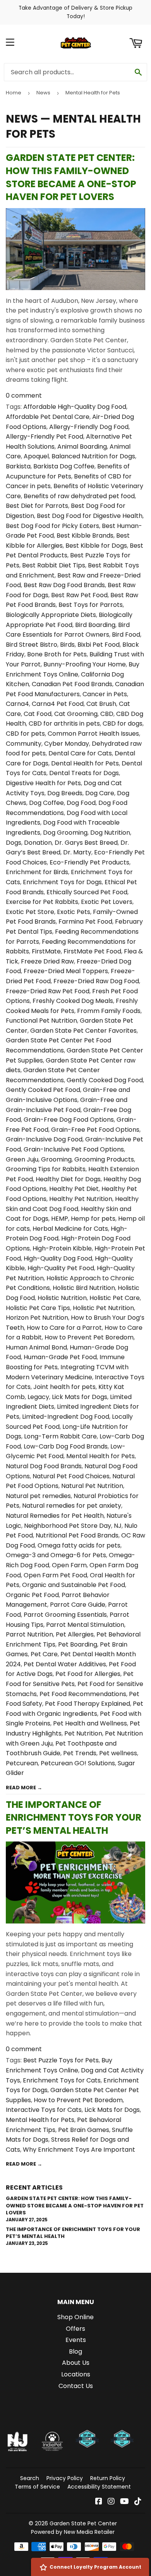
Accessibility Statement (99, 2487)
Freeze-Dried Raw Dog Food (96, 981)
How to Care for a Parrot (64, 1328)
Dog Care (100, 793)
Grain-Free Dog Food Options (69, 1120)
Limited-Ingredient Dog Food (66, 1417)
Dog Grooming (65, 833)
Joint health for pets (64, 1387)
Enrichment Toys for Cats (62, 2080)
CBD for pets (25, 734)
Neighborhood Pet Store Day (68, 1526)
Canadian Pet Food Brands (72, 684)
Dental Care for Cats (80, 753)
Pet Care (44, 1654)
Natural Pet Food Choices (71, 1476)
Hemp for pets (93, 1219)
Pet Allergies (75, 1634)
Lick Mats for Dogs (80, 1397)
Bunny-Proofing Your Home (85, 664)
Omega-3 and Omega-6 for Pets (56, 1555)
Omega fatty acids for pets (79, 1545)
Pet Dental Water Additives (65, 1664)
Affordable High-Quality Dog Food (75, 407)
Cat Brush (101, 704)
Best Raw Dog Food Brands (64, 585)
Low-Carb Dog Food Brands (66, 1446)
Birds (67, 645)
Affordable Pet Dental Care (48, 417)
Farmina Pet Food (85, 922)
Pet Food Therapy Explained (88, 1704)
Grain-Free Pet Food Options (95, 1130)
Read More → (24, 1788)
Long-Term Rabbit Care (60, 1436)
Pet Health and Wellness (90, 1723)
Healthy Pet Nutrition (81, 1199)
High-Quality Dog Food (58, 1258)
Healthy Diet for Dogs (68, 1179)
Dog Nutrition (110, 833)
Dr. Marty (77, 852)
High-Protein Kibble (62, 1248)
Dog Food (81, 803)
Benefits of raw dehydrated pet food (79, 496)
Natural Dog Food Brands (44, 1466)
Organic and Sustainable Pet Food (74, 1585)
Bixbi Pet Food (99, 645)
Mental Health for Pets (100, 1456)
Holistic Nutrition (62, 1298)
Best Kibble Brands (85, 536)
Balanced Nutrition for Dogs (93, 456)
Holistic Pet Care (115, 1298)
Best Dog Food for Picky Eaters (52, 526)
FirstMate (46, 951)
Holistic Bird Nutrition (84, 1288)
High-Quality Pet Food (61, 1268)
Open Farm (69, 1565)
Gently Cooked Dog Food (105, 1080)
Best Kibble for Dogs (96, 546)
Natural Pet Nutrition (92, 1486)
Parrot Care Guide (78, 1605)
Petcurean (22, 1763)
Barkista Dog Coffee (64, 466)
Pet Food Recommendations (83, 1694)
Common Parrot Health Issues (93, 734)
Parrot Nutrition (29, 1634)
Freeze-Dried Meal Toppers (66, 971)
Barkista (18, 466)
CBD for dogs (123, 723)
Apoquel (36, 456)
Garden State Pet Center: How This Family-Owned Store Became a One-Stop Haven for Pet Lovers (71, 177)
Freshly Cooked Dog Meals (73, 1001)
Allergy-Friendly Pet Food (45, 436)
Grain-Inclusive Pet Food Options (74, 1149)
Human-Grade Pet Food (60, 1357)
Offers (75, 2329)
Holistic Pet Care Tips (38, 1308)
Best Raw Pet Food (79, 595)
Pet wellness (118, 1753)
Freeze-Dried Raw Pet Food (48, 991)
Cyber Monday (67, 744)
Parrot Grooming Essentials (65, 1615)
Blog (75, 2351)
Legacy (38, 1397)
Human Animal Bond (36, 1347)
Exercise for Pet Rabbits (42, 902)
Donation (38, 843)
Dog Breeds (65, 793)
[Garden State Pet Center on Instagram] (111, 2502)
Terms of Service (37, 2487)
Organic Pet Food (32, 1595)
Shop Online (75, 2317)
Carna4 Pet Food (58, 704)
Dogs (14, 843)
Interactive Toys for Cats (44, 2110)
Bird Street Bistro (32, 645)
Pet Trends (80, 1753)
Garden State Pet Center (83, 2523)
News (43, 93)
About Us (76, 2363)
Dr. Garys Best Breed (86, 843)
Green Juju (22, 1159)
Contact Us (76, 2386)
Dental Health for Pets (85, 763)
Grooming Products (104, 1159)
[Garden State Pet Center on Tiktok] (138, 2502)
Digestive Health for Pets (43, 783)
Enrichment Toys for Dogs (62, 882)
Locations (76, 2374)
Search (30, 2478)
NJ (118, 1526)
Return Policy (108, 2478)
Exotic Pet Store (30, 912)
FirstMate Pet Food (92, 951)
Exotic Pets (74, 912)
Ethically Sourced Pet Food (87, 892)
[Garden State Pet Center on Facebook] (99, 2502)
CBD (107, 714)
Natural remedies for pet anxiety (72, 1506)
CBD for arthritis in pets (64, 723)
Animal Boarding (82, 447)
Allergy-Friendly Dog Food (89, 427)
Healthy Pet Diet (74, 1189)
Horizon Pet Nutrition (37, 1318)
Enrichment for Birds (37, 872)
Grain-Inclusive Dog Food (44, 1139)
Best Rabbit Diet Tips (54, 565)
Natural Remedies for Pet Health (55, 1516)
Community (24, 744)
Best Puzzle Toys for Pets (61, 2060)
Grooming (56, 1159)
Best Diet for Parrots (37, 506)
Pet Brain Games (84, 2130)
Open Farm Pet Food (55, 1575)
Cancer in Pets (105, 694)
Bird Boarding (95, 625)
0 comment (24, 395)
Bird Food (126, 635)
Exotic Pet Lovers (107, 902)
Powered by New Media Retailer (73, 2532)
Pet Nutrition (83, 1733)
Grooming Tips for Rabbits (46, 1169)
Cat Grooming (76, 714)
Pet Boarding (78, 1644)
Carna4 (17, 704)
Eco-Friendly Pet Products (89, 862)
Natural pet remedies (38, 1496)
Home (14, 93)
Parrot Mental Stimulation (85, 1625)
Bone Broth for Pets (57, 654)
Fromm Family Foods (109, 1011)
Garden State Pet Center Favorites (83, 1031)
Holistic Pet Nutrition (103, 1308)
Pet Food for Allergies (88, 1674)
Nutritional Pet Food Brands (77, 1535)
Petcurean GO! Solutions (78, 1763)
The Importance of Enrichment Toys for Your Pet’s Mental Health (74, 1818)
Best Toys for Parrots (91, 605)
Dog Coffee (46, 803)
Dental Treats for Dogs (84, 773)
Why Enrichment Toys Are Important (79, 2150)
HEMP (60, 1219)
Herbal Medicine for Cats (70, 1229)
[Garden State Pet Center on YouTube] (124, 2502)
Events (76, 2340)
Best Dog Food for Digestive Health (90, 516)
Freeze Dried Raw (47, 961)
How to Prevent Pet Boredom (89, 1337)
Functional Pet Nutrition (41, 1021)
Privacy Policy (65, 2478)
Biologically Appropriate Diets (51, 615)
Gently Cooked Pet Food (43, 1090)
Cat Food (38, 714)
